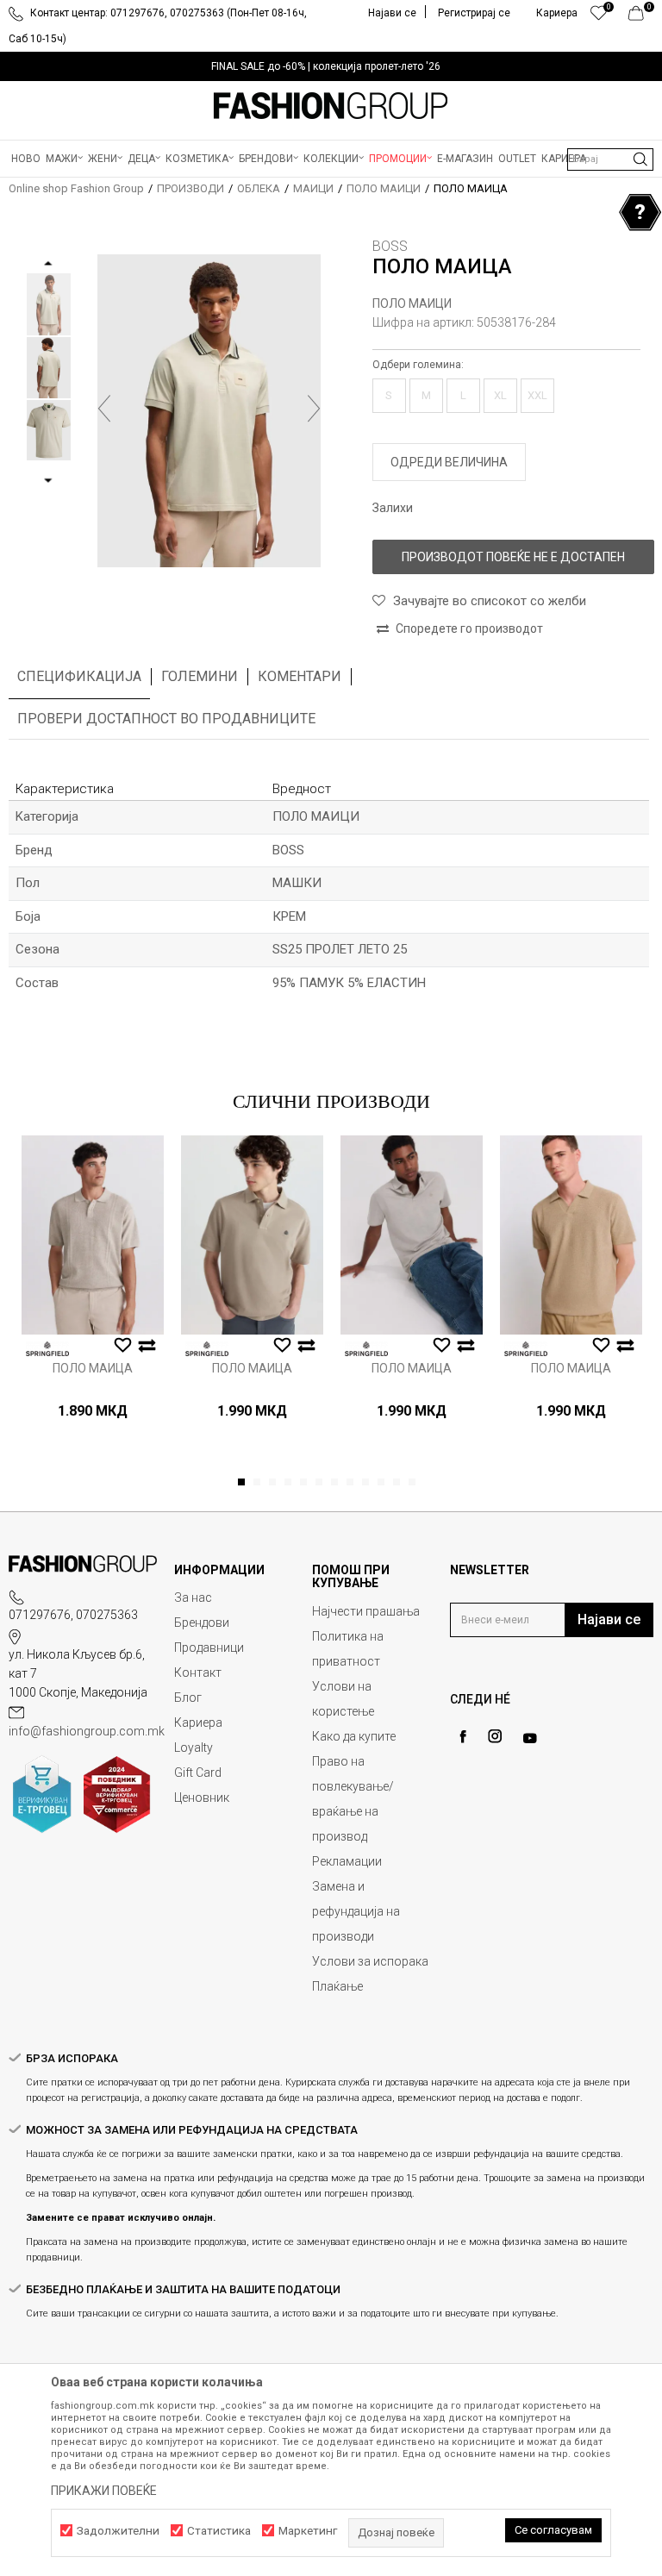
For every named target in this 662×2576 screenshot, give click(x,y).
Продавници (209, 1648)
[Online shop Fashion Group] (331, 106)
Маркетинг (308, 2531)
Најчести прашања (366, 1611)
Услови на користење (343, 1699)
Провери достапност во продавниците (166, 719)
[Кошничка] (641, 17)
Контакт (198, 1673)
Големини (200, 676)
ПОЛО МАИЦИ (384, 188)
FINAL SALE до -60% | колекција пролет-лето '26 (326, 66)
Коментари (300, 676)
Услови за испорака (370, 1961)
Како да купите (354, 1736)
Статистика (219, 2531)
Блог (188, 1698)
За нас (193, 1597)
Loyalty (194, 1748)
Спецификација (79, 676)
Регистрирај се (474, 13)
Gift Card (198, 1773)
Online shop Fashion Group (76, 188)
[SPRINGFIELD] (47, 1349)
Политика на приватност (348, 1649)
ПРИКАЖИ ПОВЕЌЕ (104, 2491)
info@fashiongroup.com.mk (87, 1731)
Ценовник (202, 1798)
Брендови (202, 1623)
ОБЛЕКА (259, 188)
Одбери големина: (418, 365)
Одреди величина (449, 462)
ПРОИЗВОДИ (190, 188)
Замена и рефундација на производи (356, 1911)
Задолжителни (118, 2531)
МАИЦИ (313, 188)
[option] (331, 66)
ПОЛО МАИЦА (93, 1368)
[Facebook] (463, 1737)
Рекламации (347, 1861)
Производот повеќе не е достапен (513, 557)
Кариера (198, 1723)
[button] (610, 159)
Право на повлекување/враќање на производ (353, 1799)
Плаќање (337, 1986)
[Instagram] (495, 1736)
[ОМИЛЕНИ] (599, 17)
